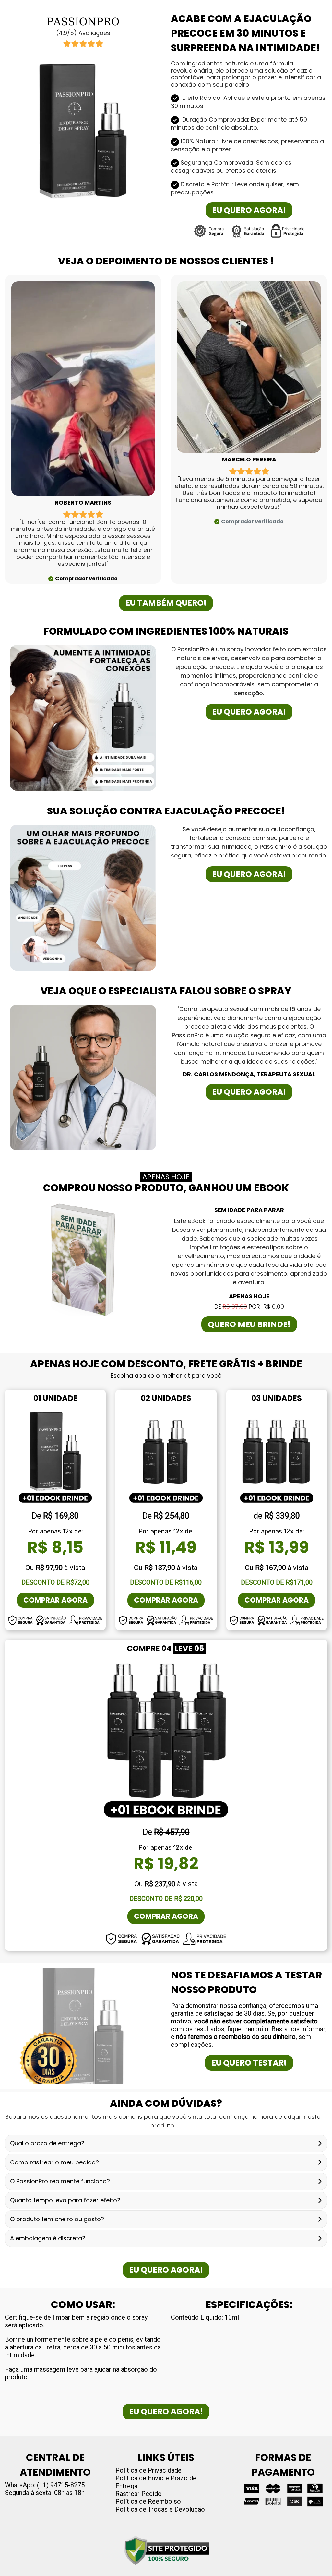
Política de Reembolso (148, 2501)
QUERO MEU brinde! (249, 1324)
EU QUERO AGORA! (249, 210)
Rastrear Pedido (139, 2494)
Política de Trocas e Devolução (160, 2509)
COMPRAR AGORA (55, 1600)
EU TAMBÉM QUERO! (166, 603)
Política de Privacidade (148, 2470)
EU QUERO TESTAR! (249, 2063)
